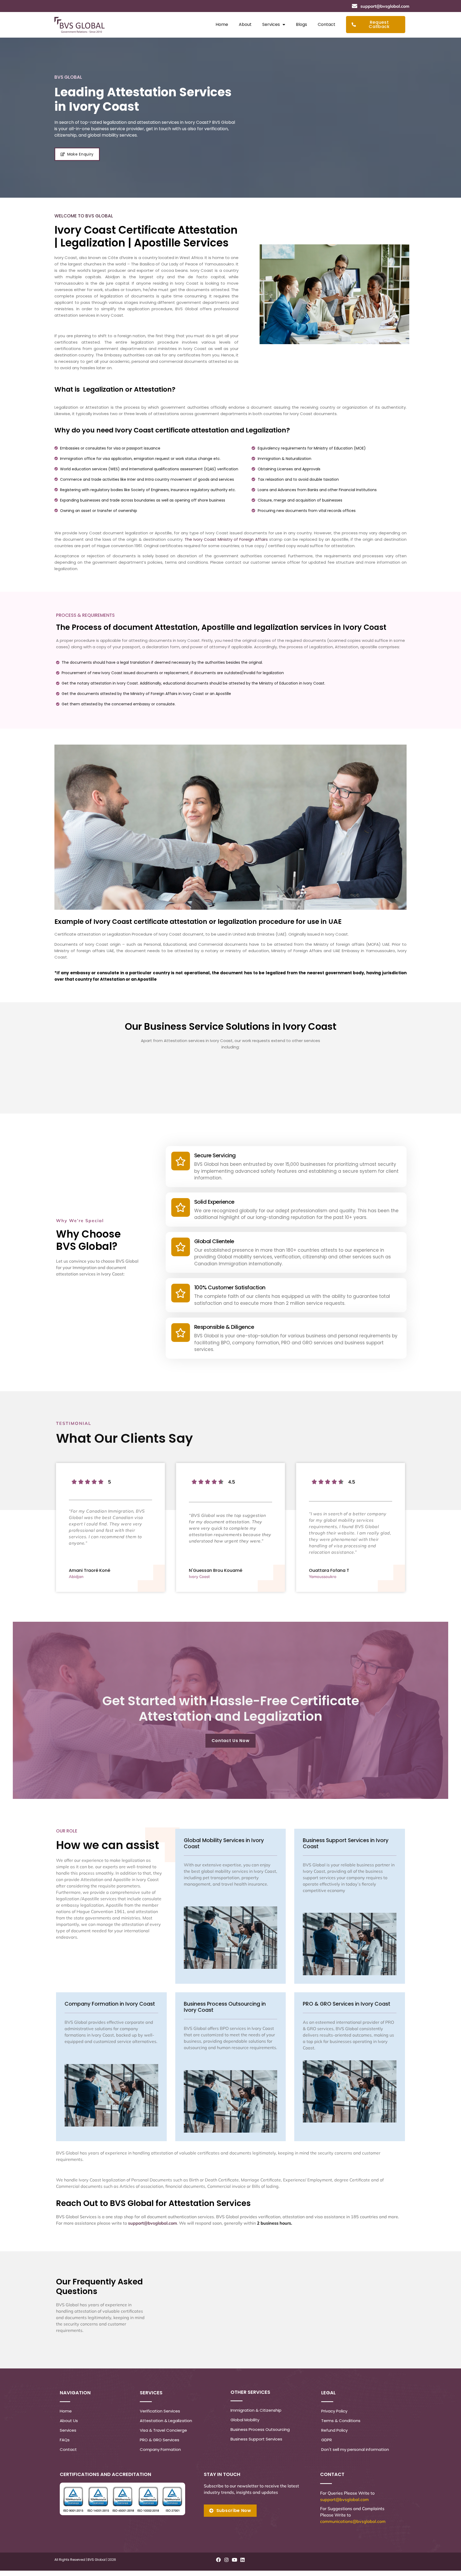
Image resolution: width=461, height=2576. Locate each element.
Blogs (301, 24)
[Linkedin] (243, 2560)
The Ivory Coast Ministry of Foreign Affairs (226, 539)
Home (222, 24)
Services (271, 24)
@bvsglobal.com (352, 2499)
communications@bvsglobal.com (353, 2521)
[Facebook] (218, 2560)
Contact (327, 24)
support (328, 2499)
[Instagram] (226, 2560)
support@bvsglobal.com (152, 2223)
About (245, 24)
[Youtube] (234, 2560)
